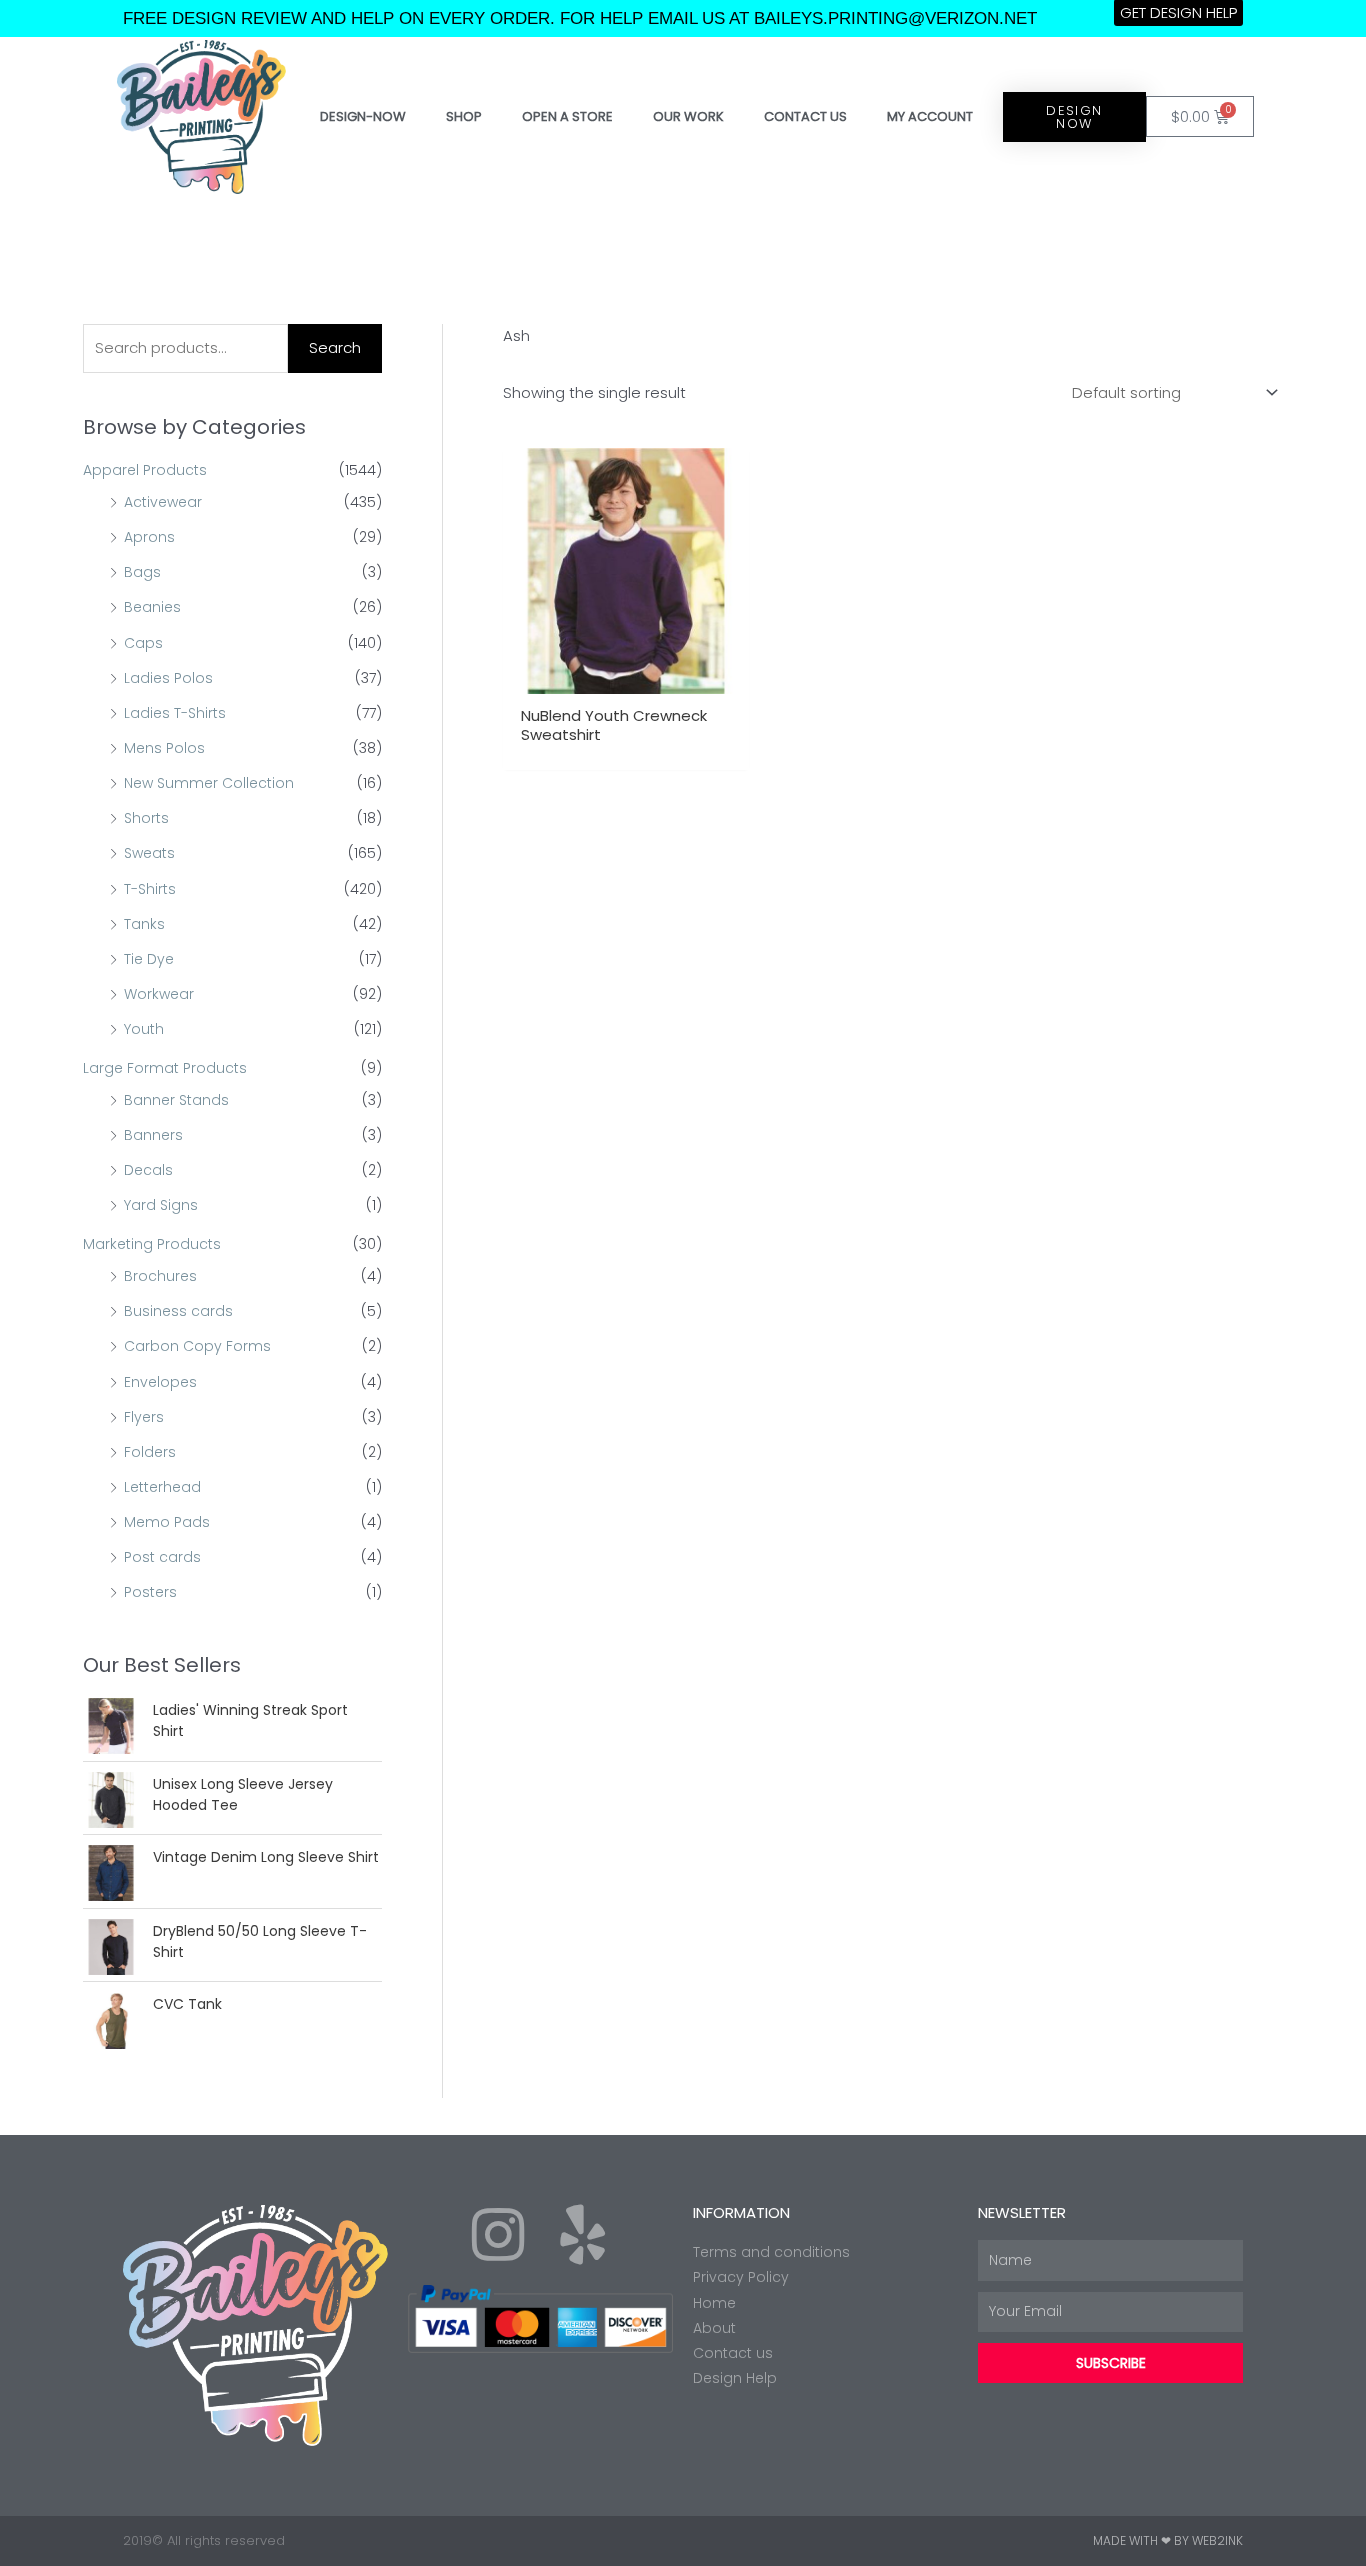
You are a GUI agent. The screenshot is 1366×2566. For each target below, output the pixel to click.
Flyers (144, 1417)
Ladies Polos (168, 678)
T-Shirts (150, 889)
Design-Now (363, 116)
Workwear (159, 994)
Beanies (152, 607)
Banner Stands (176, 1100)
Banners (153, 1135)
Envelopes (160, 1382)
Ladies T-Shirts (175, 713)
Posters (150, 1592)
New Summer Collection (209, 783)
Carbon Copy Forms (197, 1346)
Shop (464, 116)
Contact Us (805, 116)
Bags (142, 572)
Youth (144, 1029)
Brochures (160, 1276)
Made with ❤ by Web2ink (1168, 2540)
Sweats (149, 853)
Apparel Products (145, 470)
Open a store (567, 116)
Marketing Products (152, 1244)
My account (930, 116)
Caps (143, 643)
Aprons (149, 537)
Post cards (162, 1557)
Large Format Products (165, 1068)
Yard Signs (161, 1205)
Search (335, 347)
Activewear (163, 502)
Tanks (144, 924)
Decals (148, 1170)
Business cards (178, 1311)
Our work (688, 116)
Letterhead (162, 1487)
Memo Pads (167, 1522)
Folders (150, 1452)
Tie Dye (149, 959)
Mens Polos (164, 748)
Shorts (146, 818)
